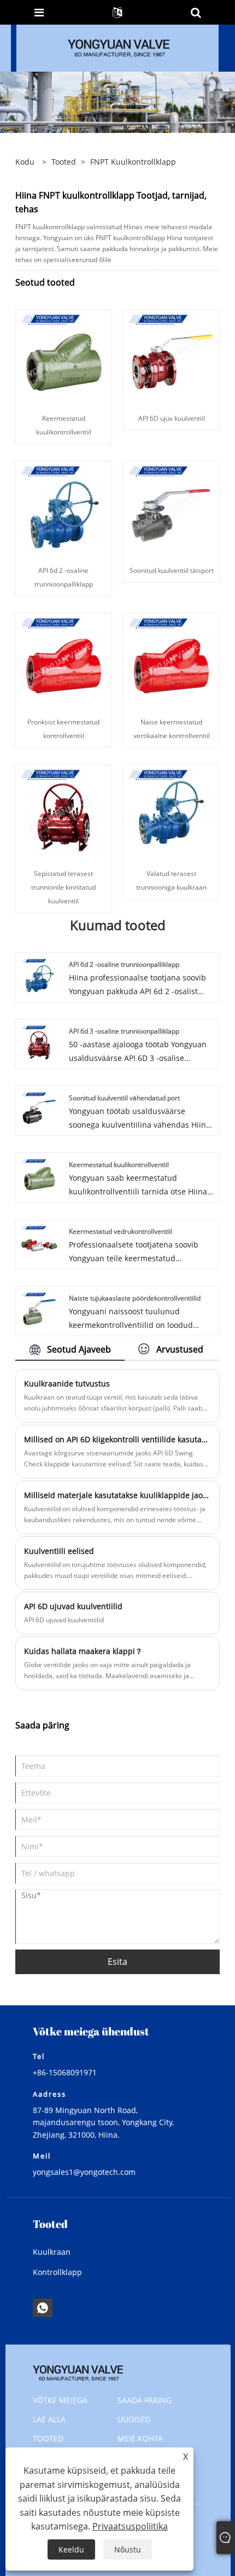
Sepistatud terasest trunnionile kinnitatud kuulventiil (63, 887)
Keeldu (71, 2549)
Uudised (134, 2419)
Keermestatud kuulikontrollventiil (119, 1165)
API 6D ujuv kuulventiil (172, 418)
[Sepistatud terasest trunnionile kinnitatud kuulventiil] (64, 812)
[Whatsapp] (43, 2308)
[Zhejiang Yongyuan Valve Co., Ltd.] (119, 47)
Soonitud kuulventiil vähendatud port (124, 1098)
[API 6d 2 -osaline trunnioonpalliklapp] (64, 509)
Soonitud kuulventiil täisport (172, 570)
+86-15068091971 (65, 2072)
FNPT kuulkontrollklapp (133, 162)
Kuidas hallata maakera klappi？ (83, 1651)
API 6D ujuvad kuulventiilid (73, 1606)
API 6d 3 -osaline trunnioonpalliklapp (124, 1031)
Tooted (64, 162)
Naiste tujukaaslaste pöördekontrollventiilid (135, 1298)
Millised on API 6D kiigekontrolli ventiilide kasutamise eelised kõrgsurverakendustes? (117, 1439)
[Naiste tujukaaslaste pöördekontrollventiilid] (39, 1309)
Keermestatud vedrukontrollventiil (121, 1231)
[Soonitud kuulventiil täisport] (171, 509)
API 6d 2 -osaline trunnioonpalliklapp (124, 964)
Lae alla (49, 2419)
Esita (117, 1962)
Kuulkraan (52, 2252)
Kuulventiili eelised (59, 1551)
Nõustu (128, 2549)
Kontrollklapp (57, 2272)
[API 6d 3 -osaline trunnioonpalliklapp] (39, 1042)
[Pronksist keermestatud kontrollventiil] (64, 660)
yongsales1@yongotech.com (84, 2172)
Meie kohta (140, 2438)
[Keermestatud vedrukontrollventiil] (39, 1242)
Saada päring (145, 2400)
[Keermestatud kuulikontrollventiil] (64, 357)
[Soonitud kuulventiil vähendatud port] (39, 1109)
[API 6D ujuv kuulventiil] (171, 357)
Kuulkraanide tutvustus (67, 1383)
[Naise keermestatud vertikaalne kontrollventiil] (171, 660)
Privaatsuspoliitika (130, 2526)
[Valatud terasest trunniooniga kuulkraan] (171, 812)
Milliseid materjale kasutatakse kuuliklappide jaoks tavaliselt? (117, 1495)
